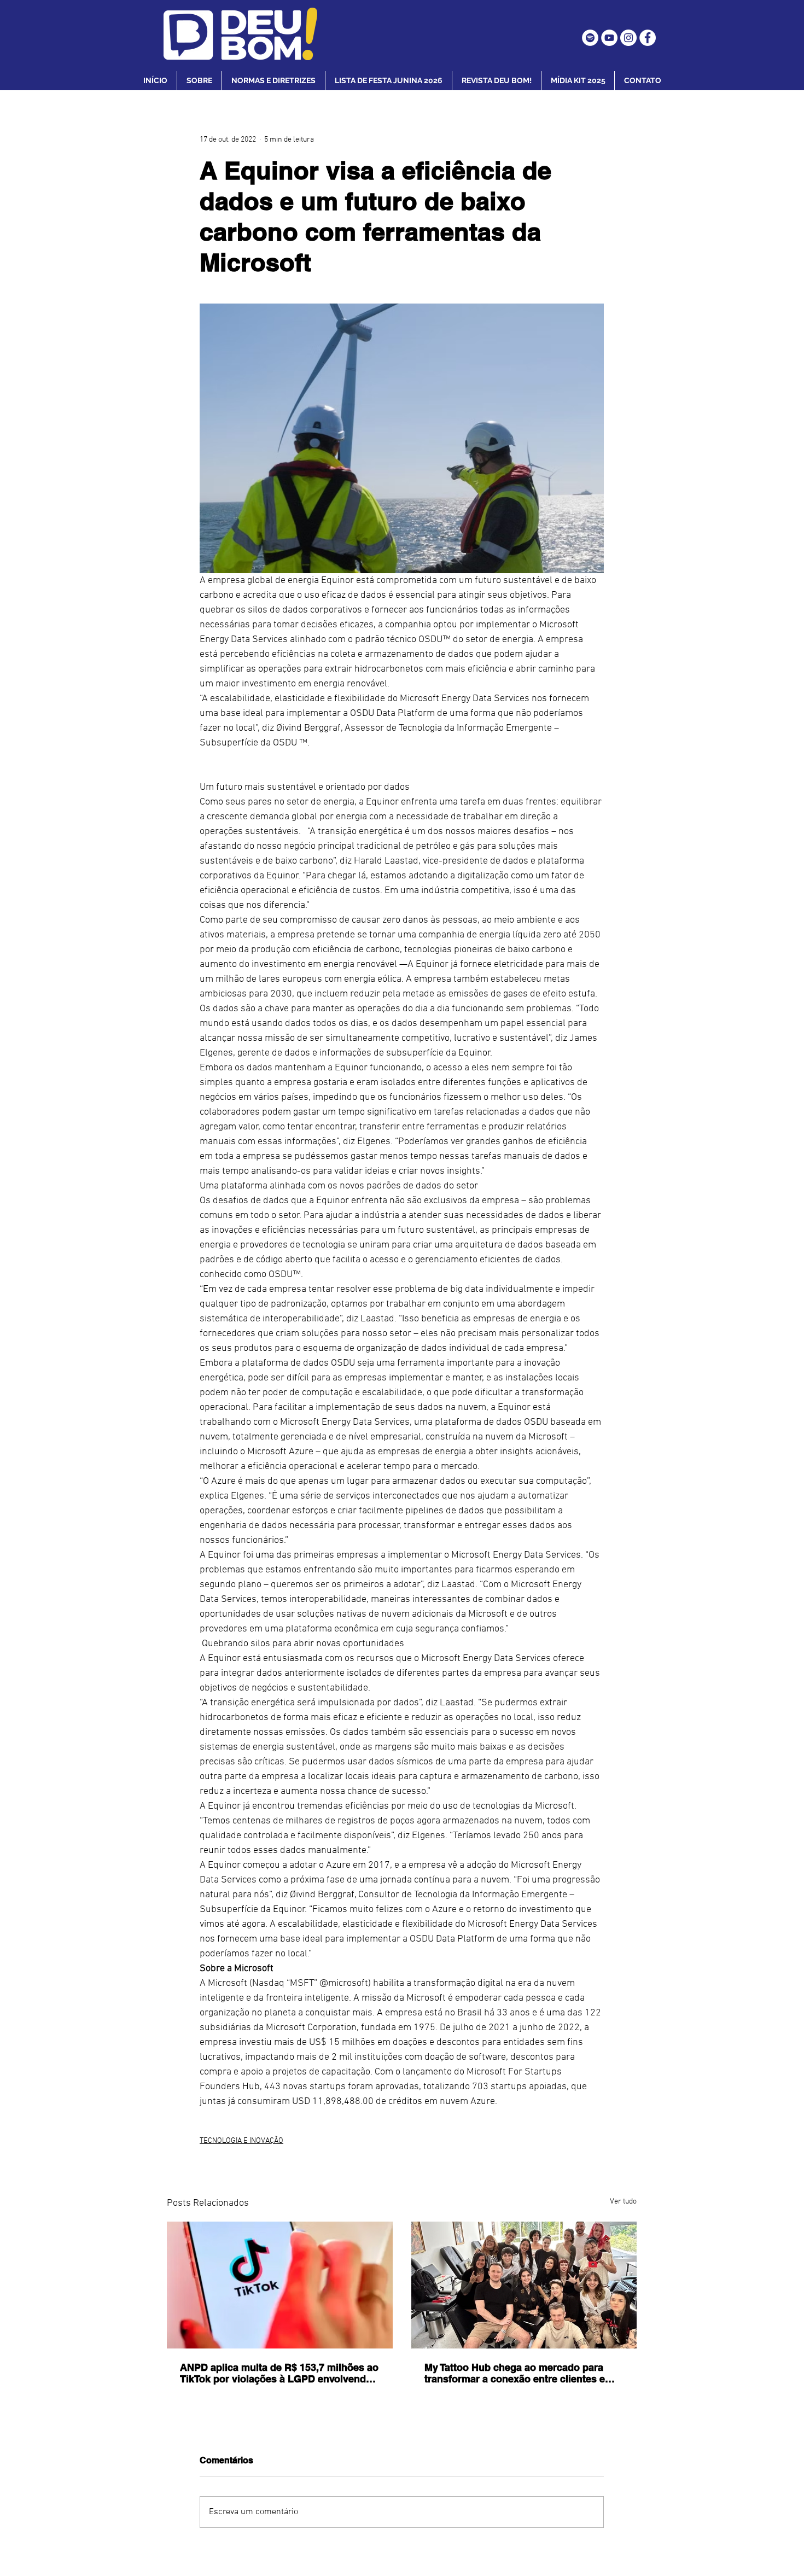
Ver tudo (623, 2202)
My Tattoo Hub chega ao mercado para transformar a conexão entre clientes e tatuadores (515, 2373)
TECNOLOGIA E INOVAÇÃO (241, 2141)
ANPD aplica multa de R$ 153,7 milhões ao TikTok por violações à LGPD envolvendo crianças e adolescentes (279, 2373)
